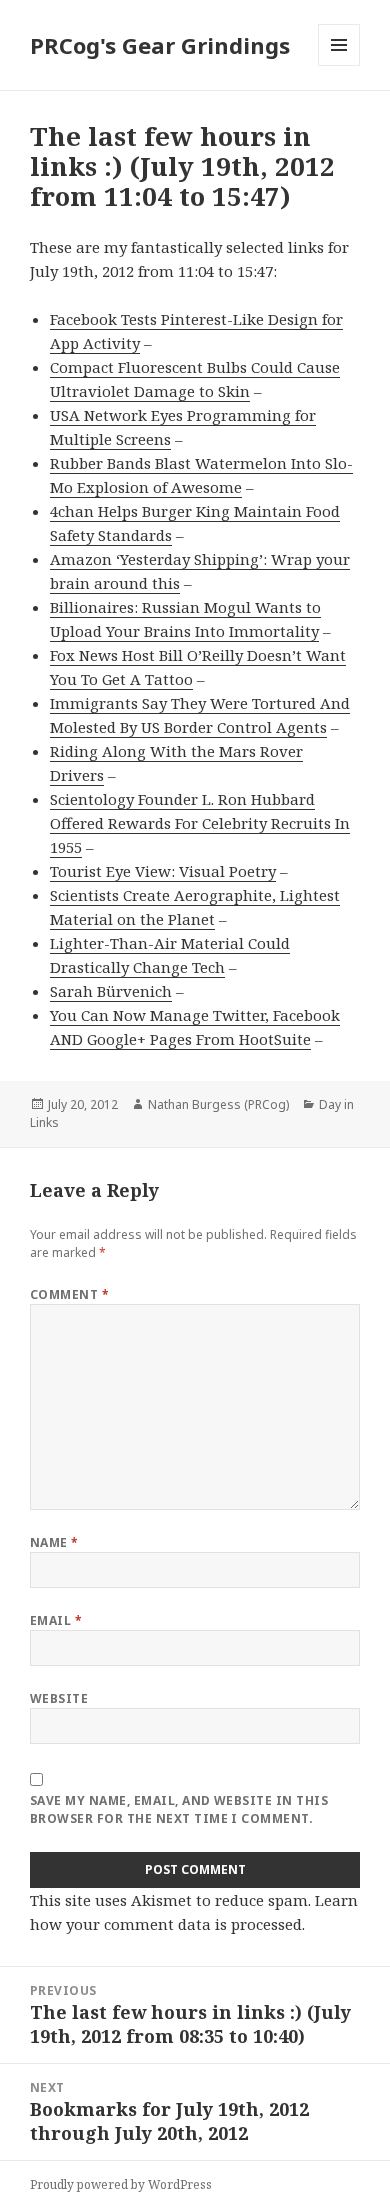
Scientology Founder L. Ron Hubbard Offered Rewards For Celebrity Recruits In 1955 (200, 823)
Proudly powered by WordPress (121, 2184)
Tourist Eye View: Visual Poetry (163, 871)
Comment (69, 1294)
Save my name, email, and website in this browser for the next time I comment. (179, 1809)
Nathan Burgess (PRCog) (218, 1104)
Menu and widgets (339, 65)
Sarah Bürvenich (111, 991)
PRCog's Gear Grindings (160, 45)
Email (56, 1620)
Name (54, 1542)
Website (59, 1698)
